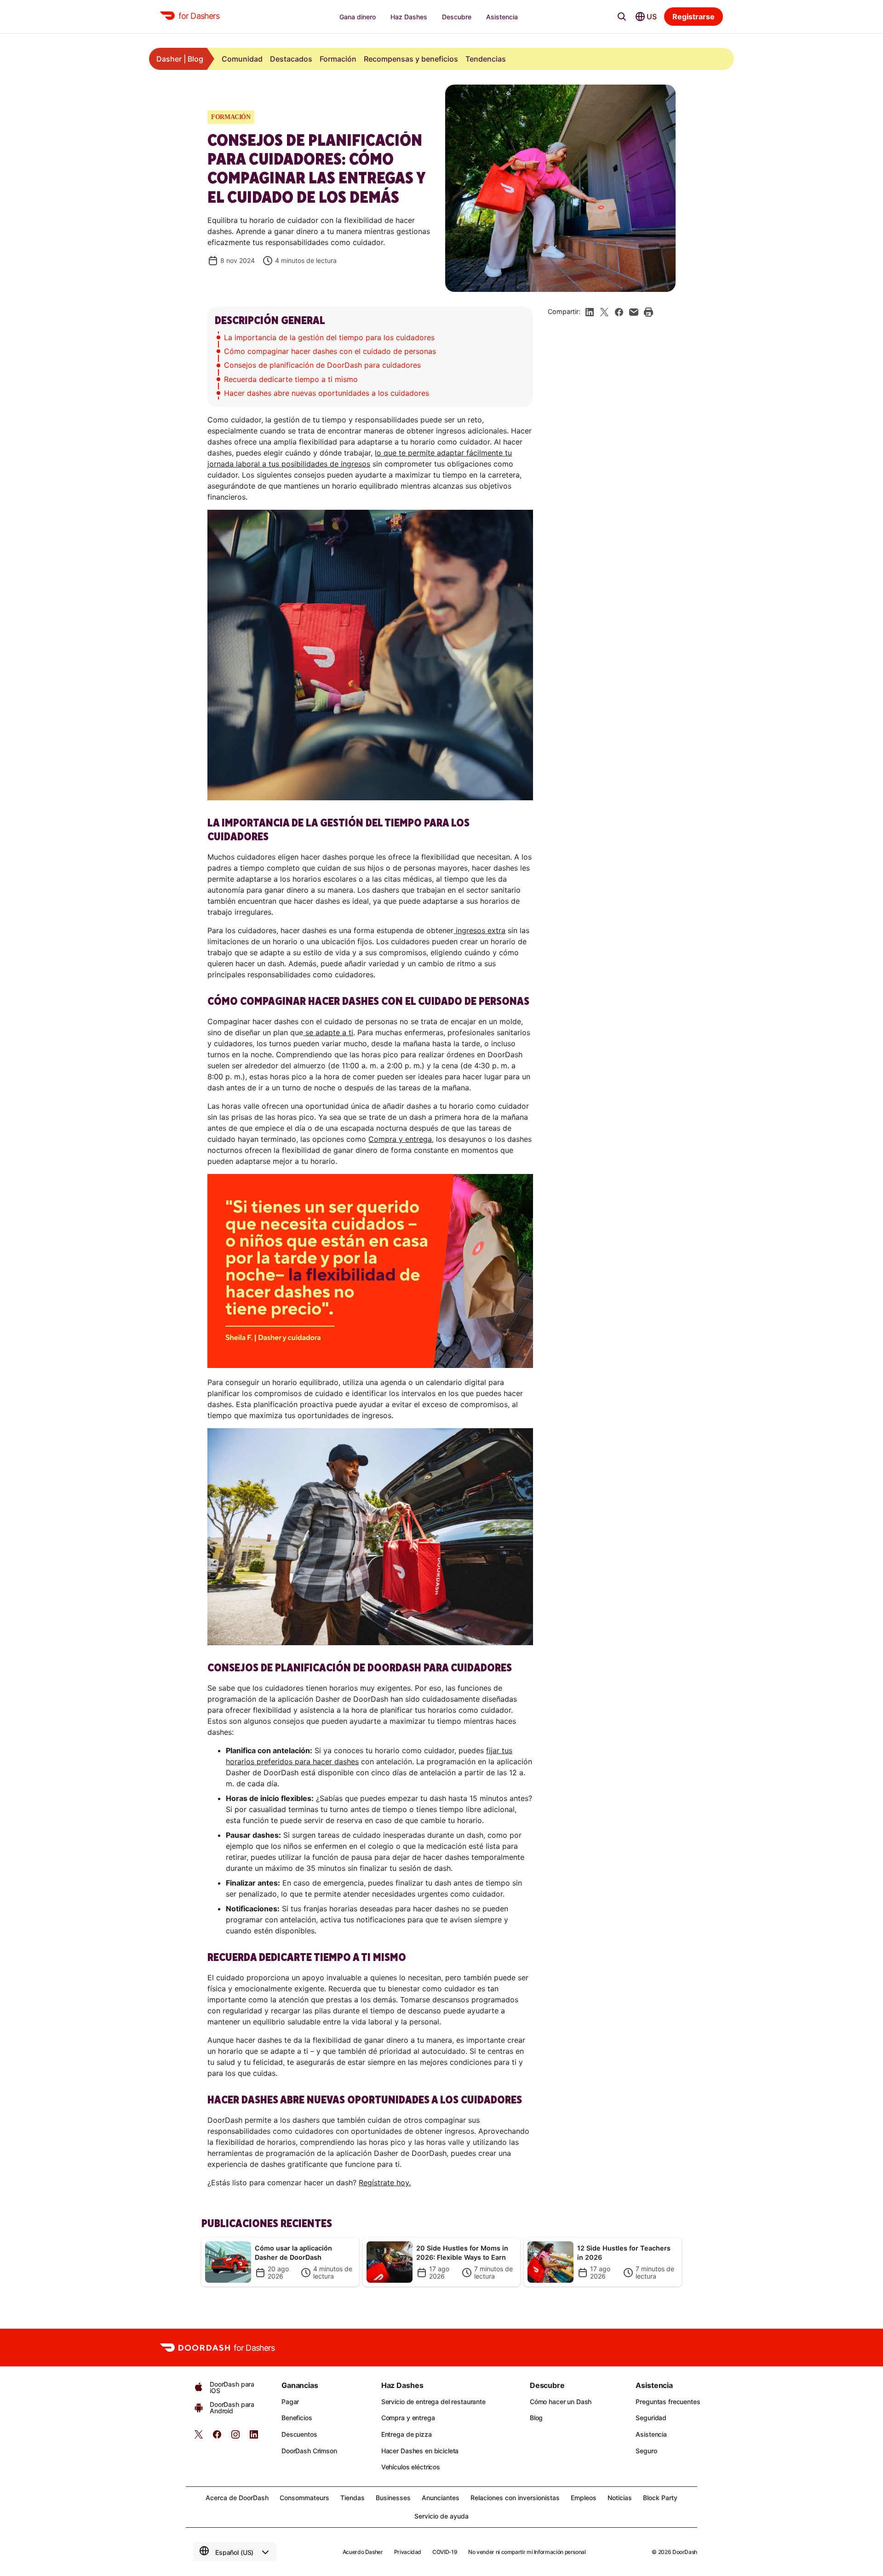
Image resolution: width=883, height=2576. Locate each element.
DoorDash (685, 2552)
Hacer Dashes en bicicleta (420, 2451)
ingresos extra (479, 930)
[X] (604, 312)
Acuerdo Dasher (363, 2552)
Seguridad (651, 2418)
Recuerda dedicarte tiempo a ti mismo (292, 379)
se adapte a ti (328, 1032)
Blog (536, 2418)
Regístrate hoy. (385, 2183)
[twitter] (199, 2437)
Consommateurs (304, 2498)
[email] (634, 312)
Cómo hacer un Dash (561, 2402)
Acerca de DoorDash (237, 2498)
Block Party (660, 2498)
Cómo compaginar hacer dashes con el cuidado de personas (330, 351)
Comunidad (242, 59)
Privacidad (408, 2552)
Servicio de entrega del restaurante (433, 2402)
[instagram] (235, 2437)
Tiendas (353, 2498)
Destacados (291, 59)
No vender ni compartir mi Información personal (527, 2552)
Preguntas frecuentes (668, 2402)
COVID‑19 (445, 2552)
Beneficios (297, 2418)
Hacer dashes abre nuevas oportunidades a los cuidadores (327, 393)
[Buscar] (622, 17)
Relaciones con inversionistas (515, 2498)
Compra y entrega (400, 1139)
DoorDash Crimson (309, 2451)
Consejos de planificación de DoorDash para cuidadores (322, 365)
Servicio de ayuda (441, 2516)
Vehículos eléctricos (411, 2467)
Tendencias (486, 59)
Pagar (290, 2402)
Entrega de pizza (407, 2434)
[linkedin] (590, 312)
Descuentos (299, 2434)
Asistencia (651, 2434)
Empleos (584, 2498)
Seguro (646, 2451)
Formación (338, 59)
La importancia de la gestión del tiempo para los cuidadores (329, 337)
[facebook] (619, 312)
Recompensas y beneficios (411, 59)
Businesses (393, 2498)
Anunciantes (441, 2498)
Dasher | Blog (180, 59)
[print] (648, 312)
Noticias (620, 2498)
